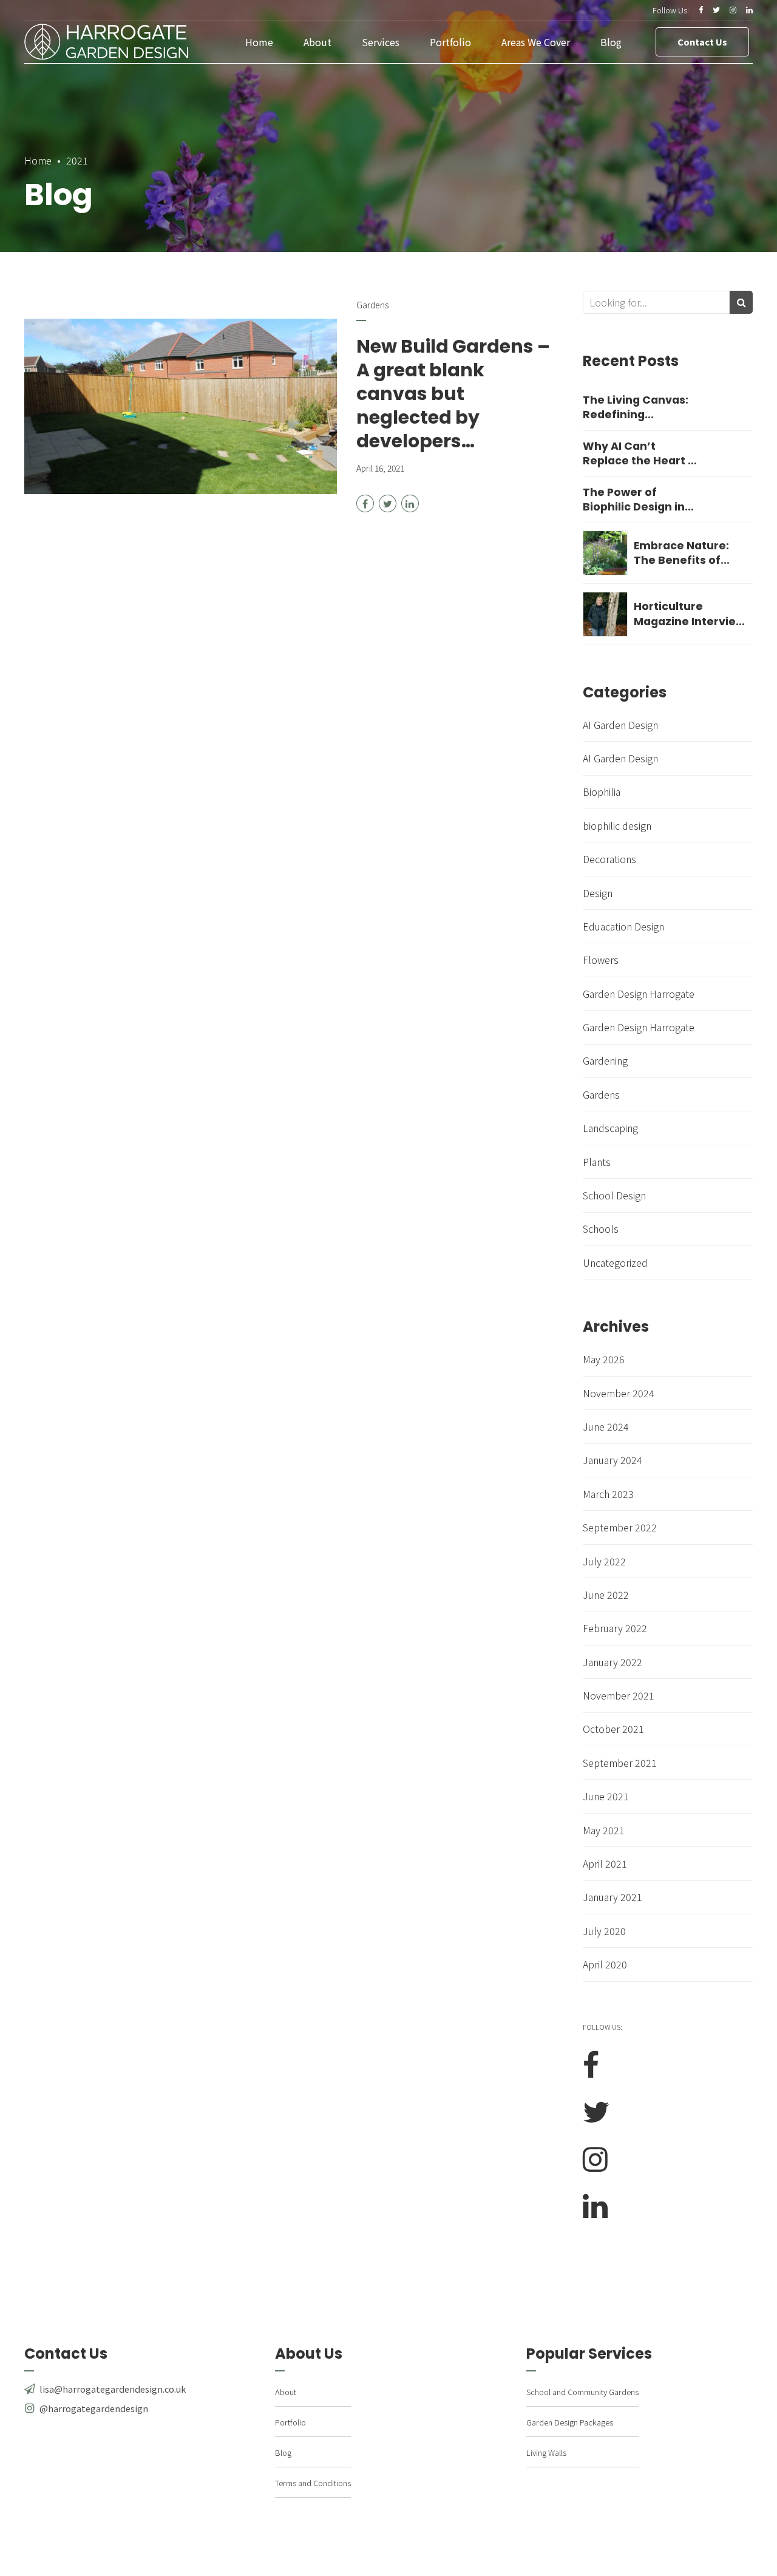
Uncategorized (615, 1263)
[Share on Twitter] (388, 503)
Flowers (601, 960)
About (317, 42)
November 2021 (619, 1695)
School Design (614, 1195)
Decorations (609, 859)
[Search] (741, 302)
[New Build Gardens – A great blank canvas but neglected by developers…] (181, 407)
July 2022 (604, 1561)
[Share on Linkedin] (410, 503)
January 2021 (612, 1897)
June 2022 (606, 1595)
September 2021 (620, 1763)
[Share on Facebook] (365, 503)
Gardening (605, 1060)
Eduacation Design (623, 926)
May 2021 (604, 1830)
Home (259, 42)
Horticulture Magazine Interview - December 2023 (689, 614)
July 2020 (604, 1931)
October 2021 (613, 1729)
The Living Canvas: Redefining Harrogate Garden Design (636, 408)
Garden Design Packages (570, 2422)
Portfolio (450, 42)
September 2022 (620, 1527)
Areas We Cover (536, 42)
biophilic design (617, 825)
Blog (611, 42)
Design (598, 893)
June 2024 (606, 1426)
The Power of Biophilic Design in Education (634, 500)
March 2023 (608, 1494)
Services (381, 42)
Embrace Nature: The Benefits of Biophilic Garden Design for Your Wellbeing (681, 553)
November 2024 (619, 1393)
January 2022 (612, 1662)
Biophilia (602, 791)
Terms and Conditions (313, 2483)
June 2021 (606, 1796)
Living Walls (546, 2452)
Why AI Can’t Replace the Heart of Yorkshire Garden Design (641, 454)
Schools (601, 1229)
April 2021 (605, 1863)
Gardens (372, 305)
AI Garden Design (620, 725)
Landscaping (610, 1128)
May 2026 (604, 1359)
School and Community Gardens (582, 2392)
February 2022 (615, 1628)
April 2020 (605, 1964)
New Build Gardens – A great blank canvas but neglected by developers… (453, 394)
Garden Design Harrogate (639, 994)
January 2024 (612, 1460)
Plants (597, 1162)
